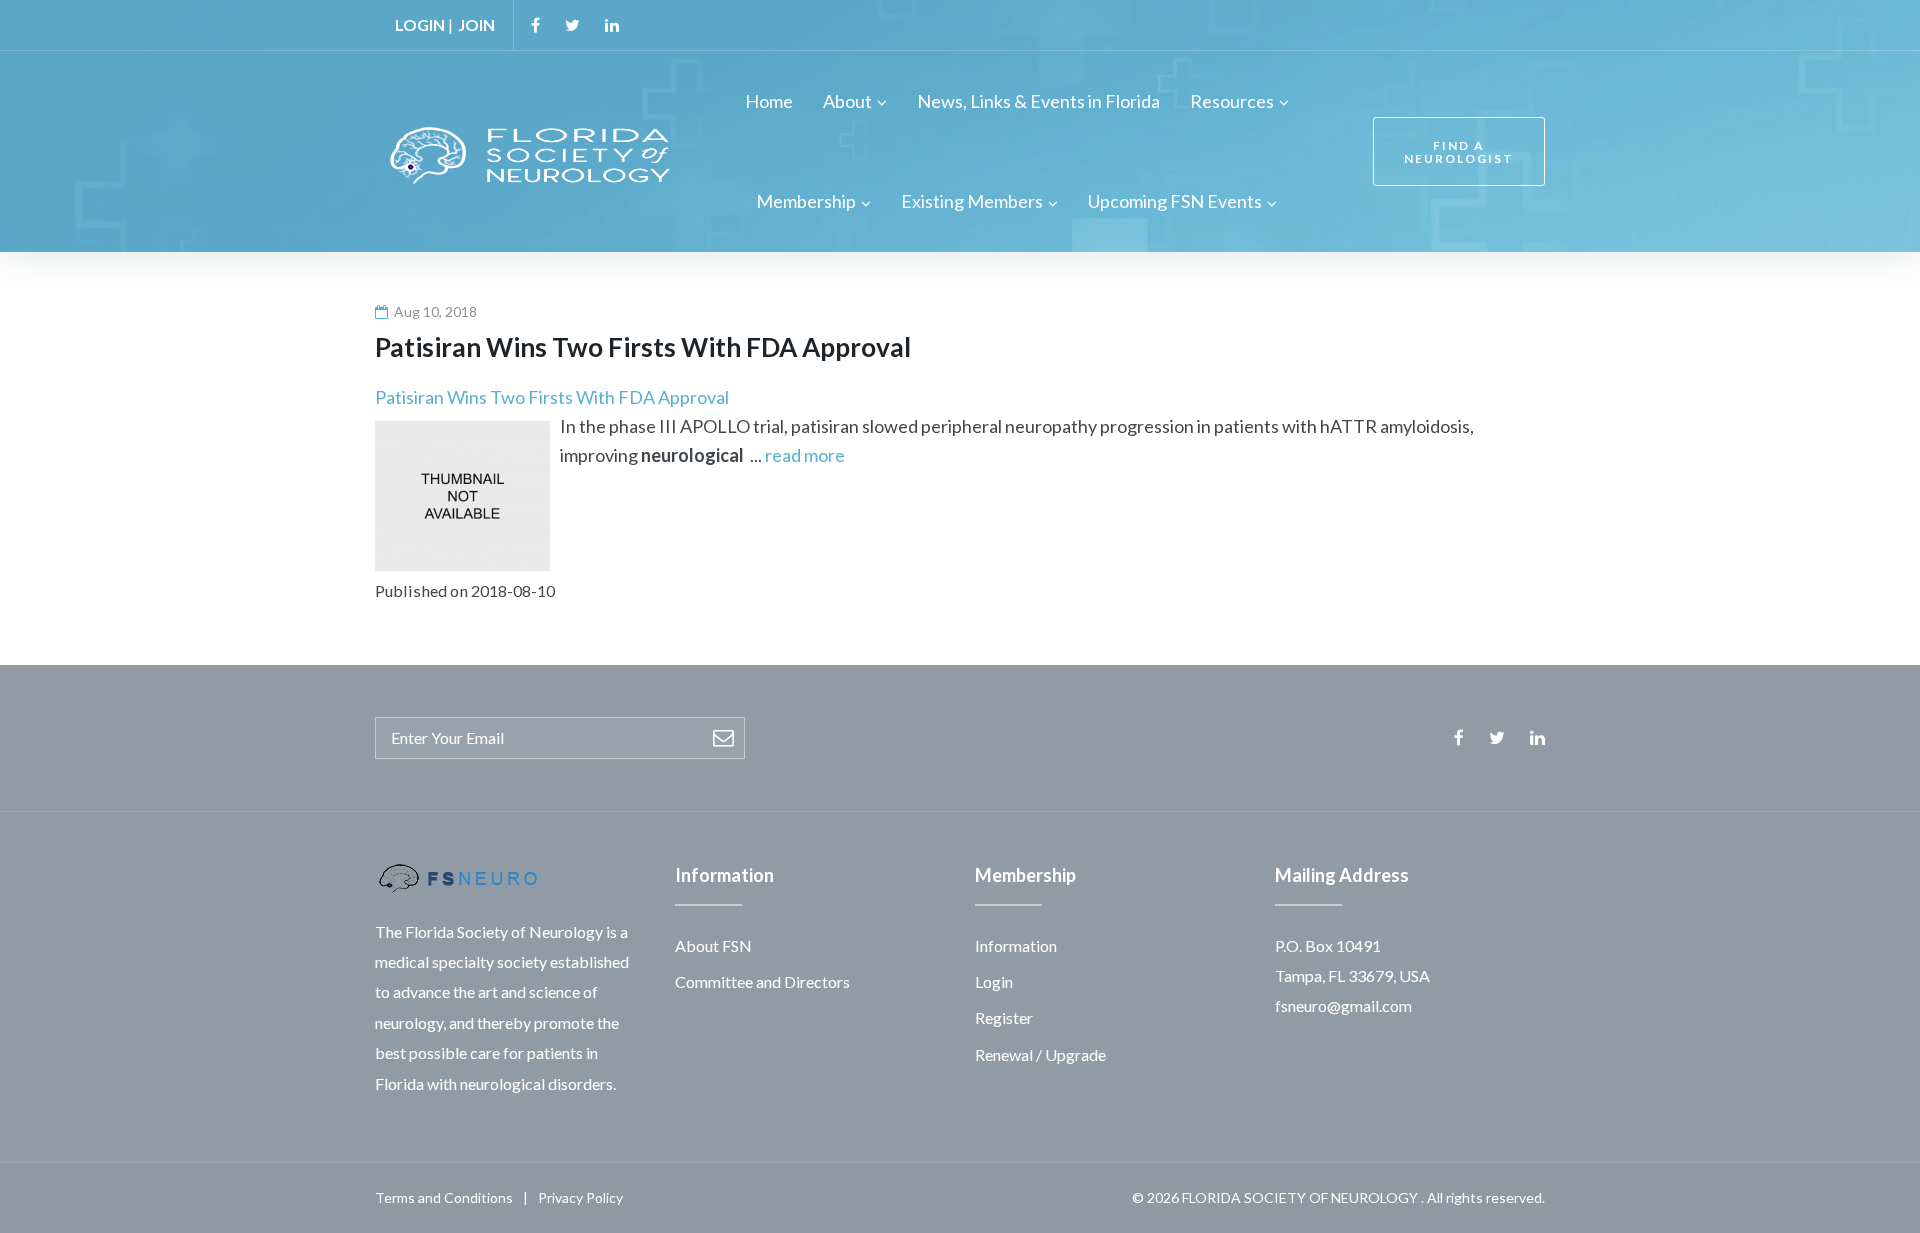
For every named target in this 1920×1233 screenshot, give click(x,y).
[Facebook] (535, 25)
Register (1004, 1017)
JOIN (476, 24)
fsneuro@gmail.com (1343, 1005)
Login (994, 981)
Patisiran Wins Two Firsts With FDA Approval (552, 397)
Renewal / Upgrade (1040, 1054)
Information (1016, 945)
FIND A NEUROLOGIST (1459, 152)
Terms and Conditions (444, 1197)
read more (805, 455)
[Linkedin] (612, 25)
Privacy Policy (580, 1197)
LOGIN (420, 24)
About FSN (713, 945)
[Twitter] (572, 25)
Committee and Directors (762, 981)
